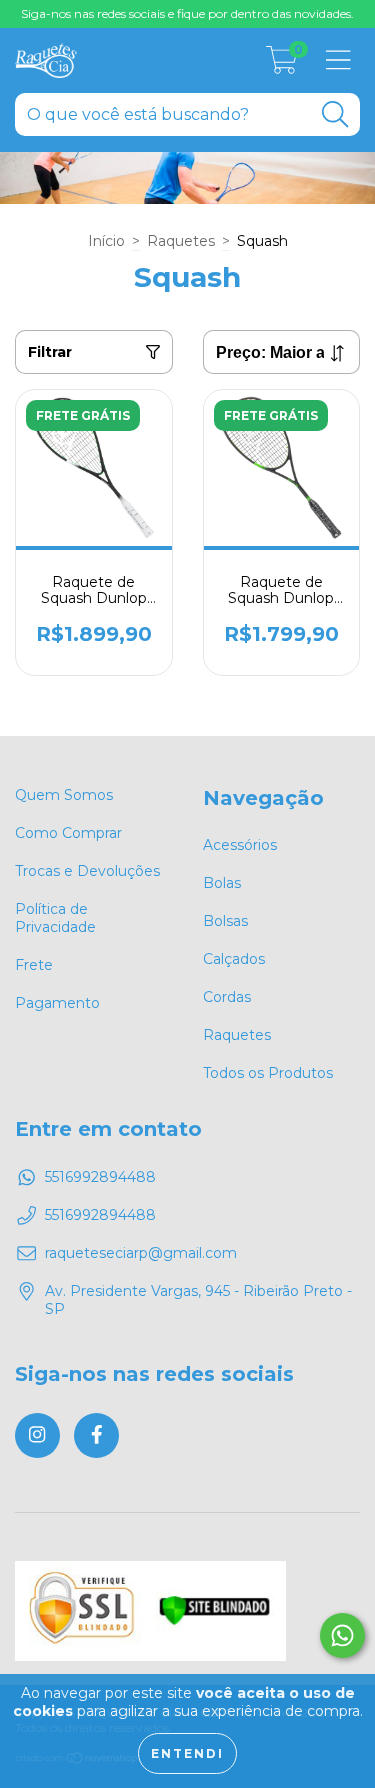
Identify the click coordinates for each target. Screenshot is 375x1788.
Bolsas (225, 921)
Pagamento (57, 1003)
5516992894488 (100, 1177)
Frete (34, 965)
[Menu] (338, 60)
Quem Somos (64, 795)
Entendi (187, 1753)
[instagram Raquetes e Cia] (37, 1435)
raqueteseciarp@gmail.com (141, 1253)
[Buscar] (335, 114)
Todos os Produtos (268, 1073)
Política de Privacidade (55, 918)
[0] (282, 66)
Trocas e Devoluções (87, 871)
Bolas (222, 883)
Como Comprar (68, 833)
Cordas (227, 997)
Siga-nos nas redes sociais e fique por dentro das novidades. (187, 13)
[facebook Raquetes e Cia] (96, 1435)
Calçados (234, 959)
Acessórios (240, 845)
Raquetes (181, 241)
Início (106, 241)
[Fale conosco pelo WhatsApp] (342, 1635)
